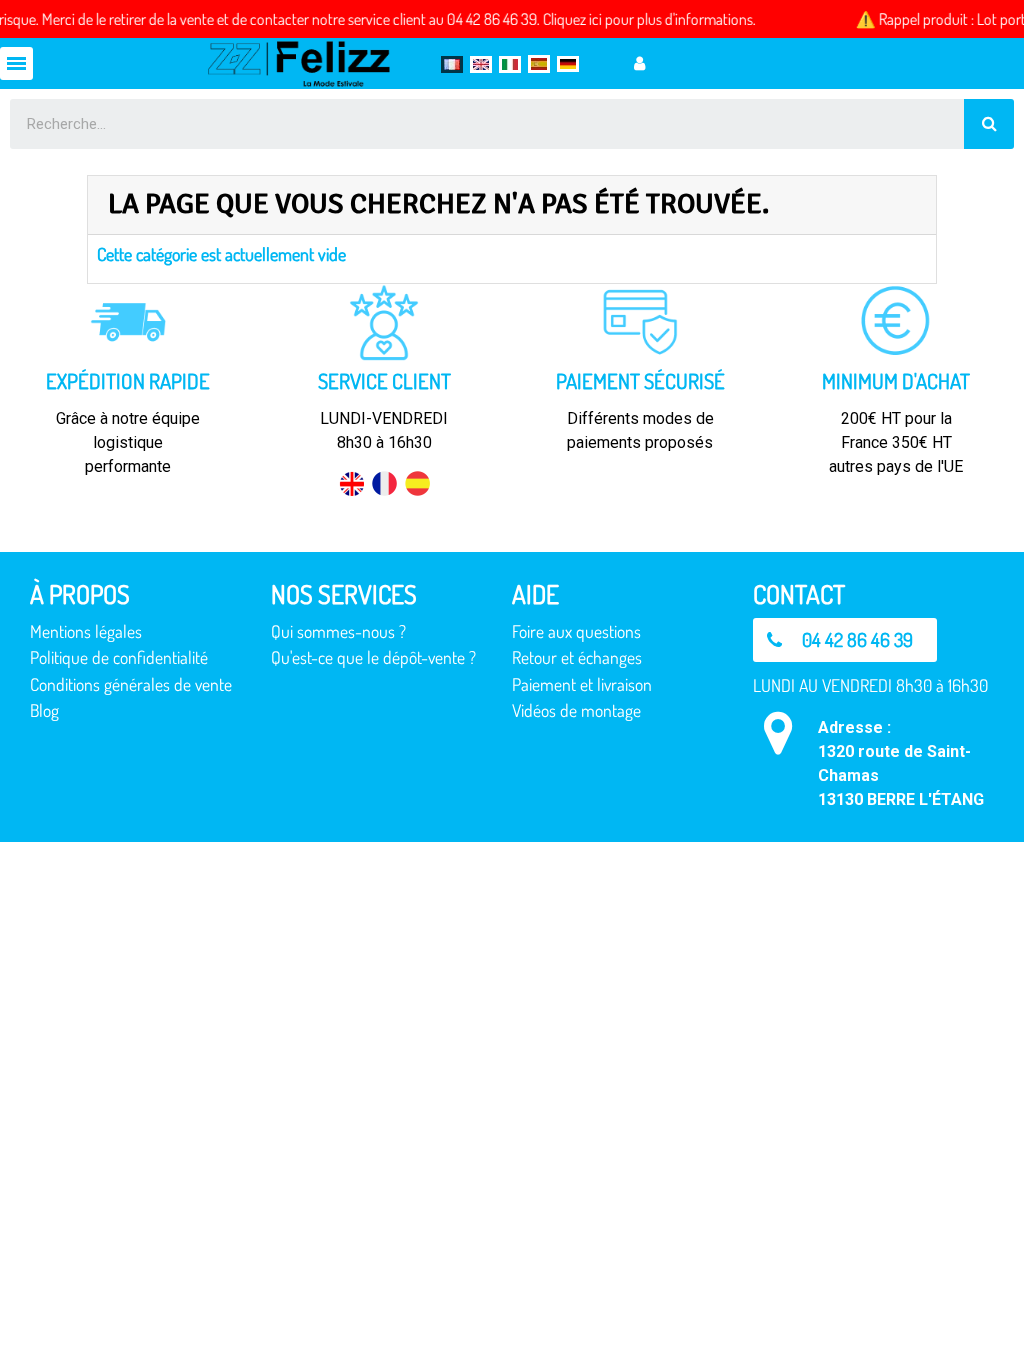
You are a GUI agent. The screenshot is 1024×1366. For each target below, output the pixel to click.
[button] (845, 640)
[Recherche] (989, 124)
